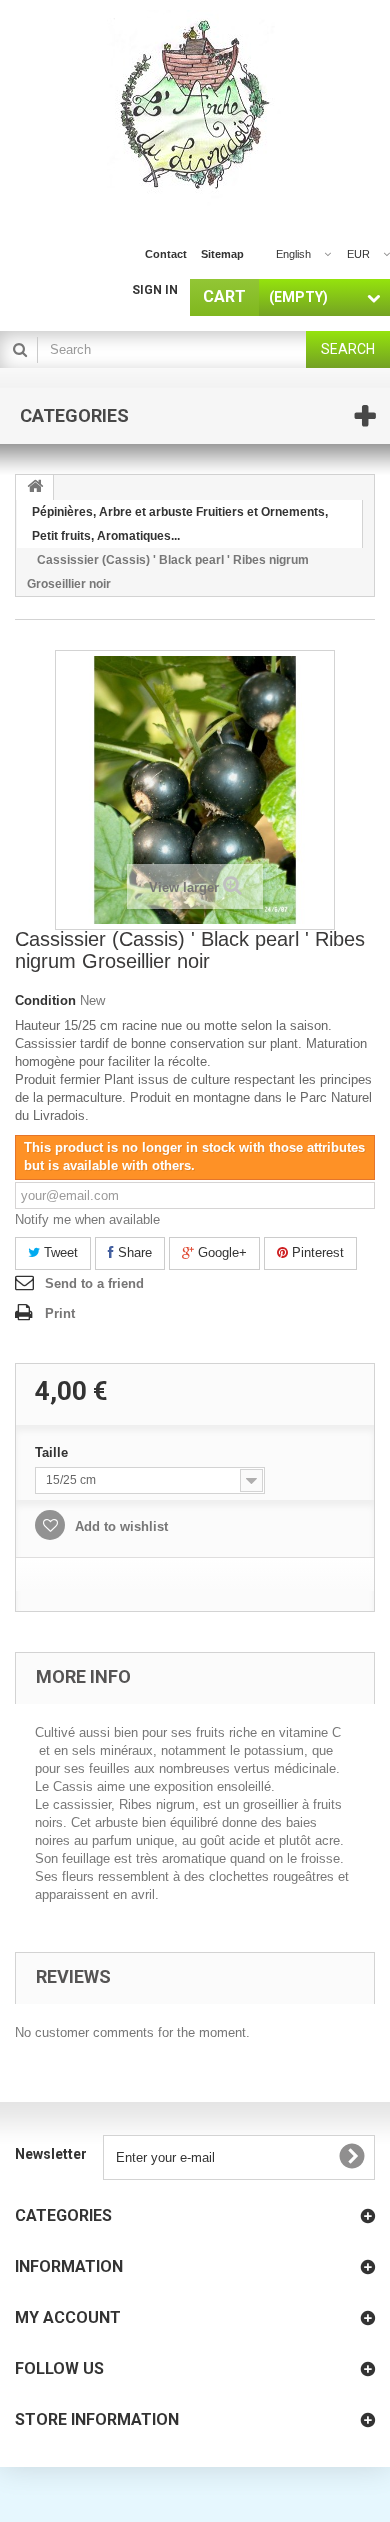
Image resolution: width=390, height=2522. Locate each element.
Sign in (155, 290)
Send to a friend (94, 1283)
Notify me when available (87, 1219)
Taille (53, 1452)
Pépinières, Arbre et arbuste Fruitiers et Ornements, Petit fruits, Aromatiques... (180, 524)
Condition (45, 1000)
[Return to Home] (35, 487)
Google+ (220, 1252)
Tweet (59, 1252)
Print (60, 1313)
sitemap (222, 254)
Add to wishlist (119, 1526)
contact (166, 254)
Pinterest (316, 1252)
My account (68, 2317)
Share (133, 1252)
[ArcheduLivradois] (195, 108)
